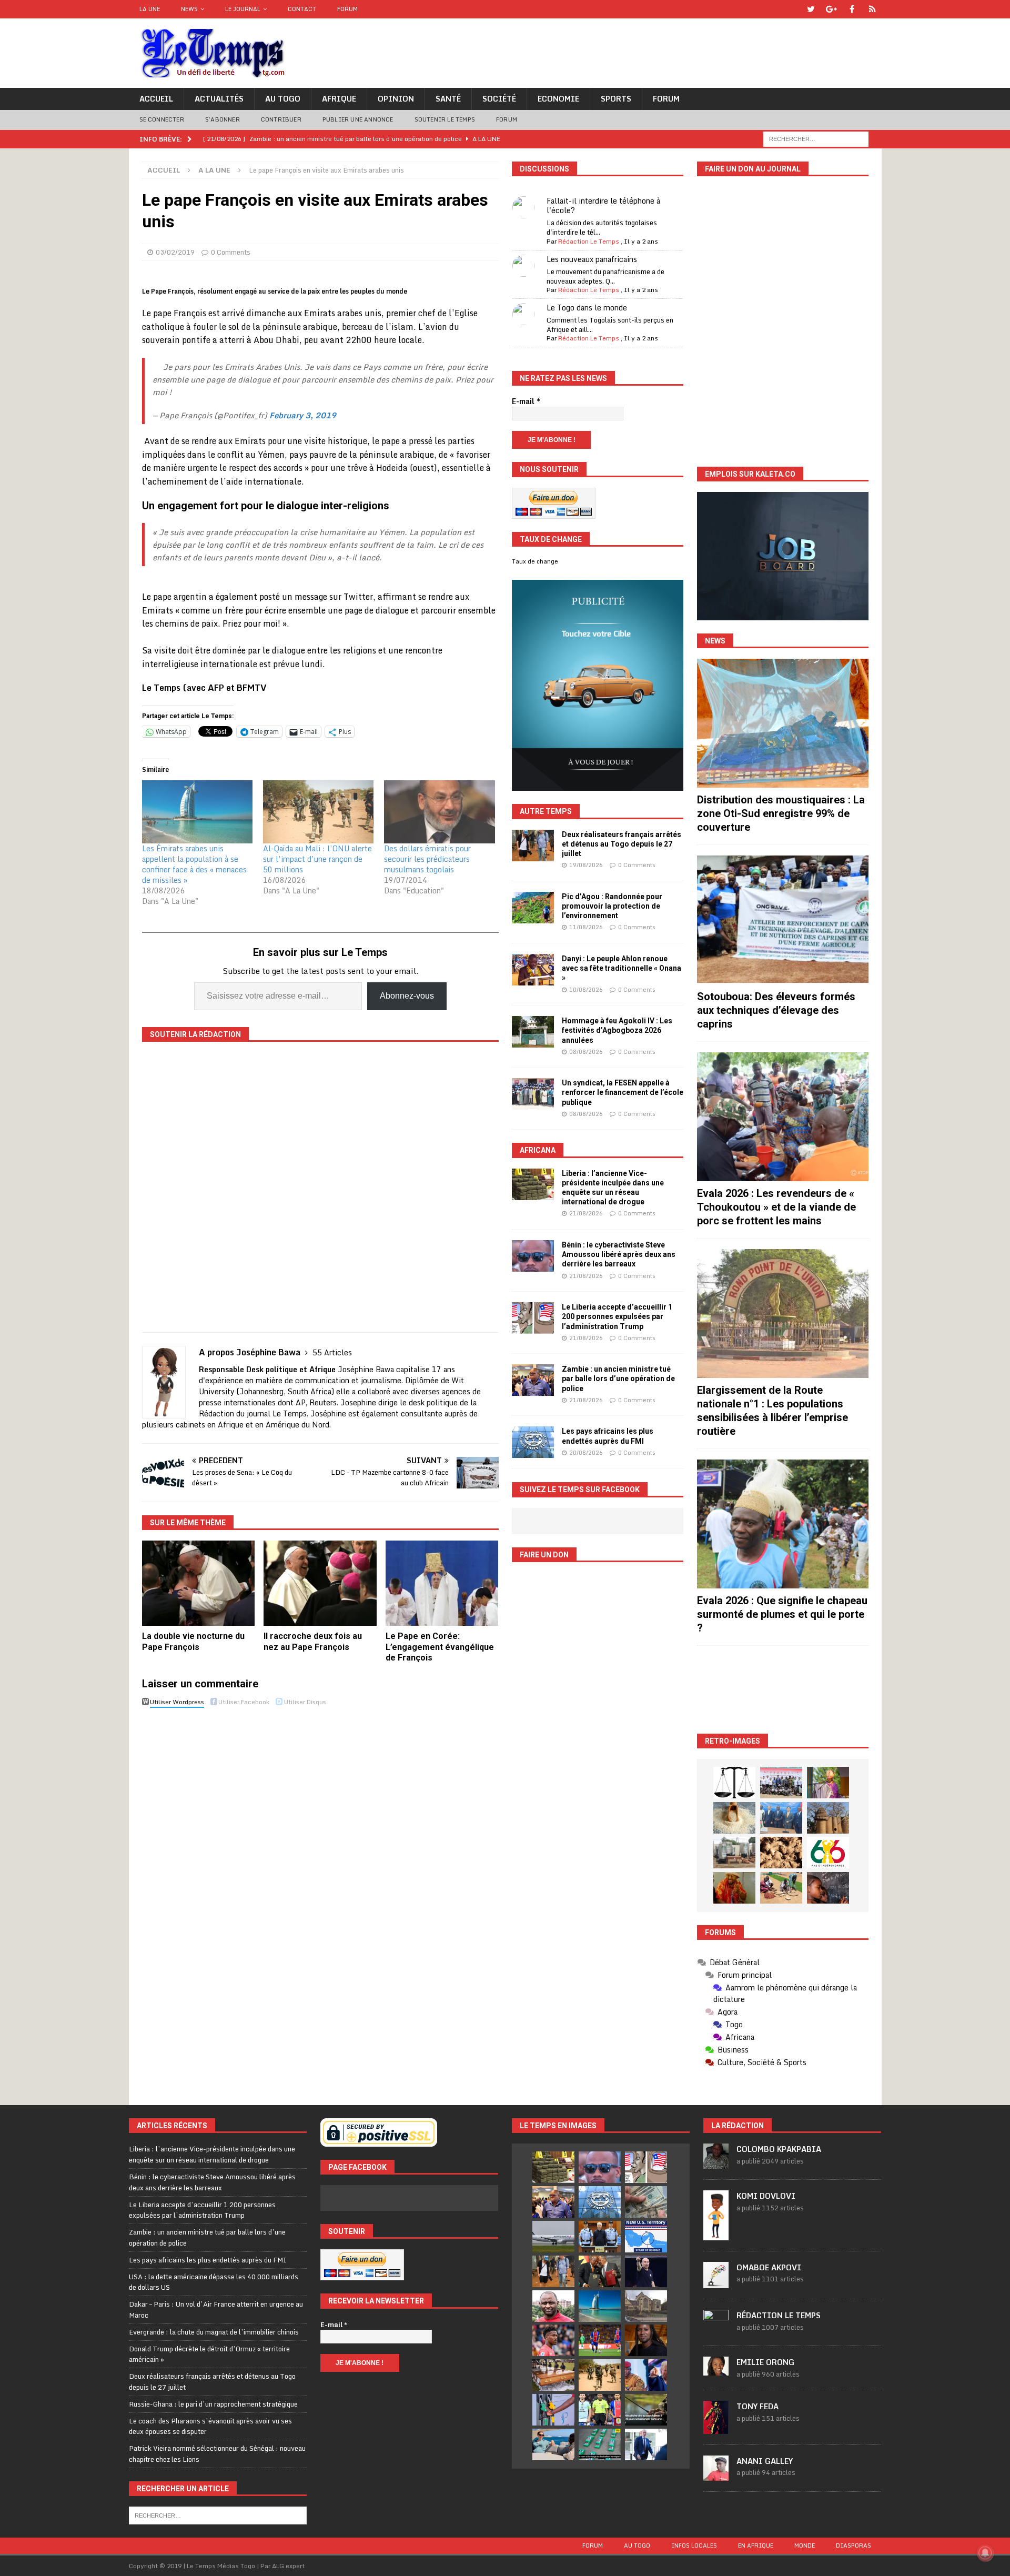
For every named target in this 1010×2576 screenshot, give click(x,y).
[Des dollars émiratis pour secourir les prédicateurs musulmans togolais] (439, 812)
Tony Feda (757, 2406)
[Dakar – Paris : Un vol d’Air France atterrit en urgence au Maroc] (553, 2237)
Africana (538, 1150)
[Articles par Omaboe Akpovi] (716, 2282)
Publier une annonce (358, 119)
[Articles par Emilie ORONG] (716, 2370)
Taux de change (535, 561)
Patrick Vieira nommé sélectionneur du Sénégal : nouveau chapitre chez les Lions (217, 2454)
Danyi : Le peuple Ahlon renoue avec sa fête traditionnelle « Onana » (622, 968)
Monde (805, 2545)
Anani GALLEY (765, 2461)
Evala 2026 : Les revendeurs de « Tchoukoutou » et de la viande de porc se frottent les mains (776, 1207)
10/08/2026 (586, 990)
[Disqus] (320, 1859)
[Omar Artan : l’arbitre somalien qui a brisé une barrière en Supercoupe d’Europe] (600, 2410)
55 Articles (332, 1352)
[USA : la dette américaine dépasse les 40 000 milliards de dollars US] (646, 2202)
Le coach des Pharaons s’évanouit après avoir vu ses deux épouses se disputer (210, 2426)
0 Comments (231, 252)
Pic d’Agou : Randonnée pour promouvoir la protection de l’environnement (612, 906)
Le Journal (243, 9)
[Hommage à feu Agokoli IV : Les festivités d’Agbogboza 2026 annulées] (533, 1032)
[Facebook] (852, 9)
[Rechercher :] (816, 138)
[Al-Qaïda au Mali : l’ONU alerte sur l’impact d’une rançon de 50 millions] (318, 812)
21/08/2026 (586, 1213)
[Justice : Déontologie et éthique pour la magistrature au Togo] (734, 1783)
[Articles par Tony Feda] (716, 2428)
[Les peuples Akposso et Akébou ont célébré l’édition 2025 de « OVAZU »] (734, 1818)
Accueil (156, 99)
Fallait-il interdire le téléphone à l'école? (603, 205)
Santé (448, 99)
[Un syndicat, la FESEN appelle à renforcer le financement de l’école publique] (533, 1094)
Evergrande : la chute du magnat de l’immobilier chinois (214, 2332)
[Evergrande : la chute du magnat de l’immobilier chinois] (600, 2237)
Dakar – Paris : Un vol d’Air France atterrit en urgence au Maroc (216, 2310)
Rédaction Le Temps (589, 241)
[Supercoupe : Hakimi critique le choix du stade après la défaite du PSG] (600, 2340)
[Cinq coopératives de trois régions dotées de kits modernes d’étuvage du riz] (734, 1853)
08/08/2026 (586, 1052)
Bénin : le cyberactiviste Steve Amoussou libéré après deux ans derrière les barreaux (619, 1254)
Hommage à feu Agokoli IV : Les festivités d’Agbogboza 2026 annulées (617, 1030)
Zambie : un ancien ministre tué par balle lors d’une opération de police (618, 1378)
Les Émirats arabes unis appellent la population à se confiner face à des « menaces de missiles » (194, 864)
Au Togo (283, 99)
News (189, 9)
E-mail (526, 401)
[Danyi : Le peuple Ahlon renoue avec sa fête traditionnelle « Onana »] (533, 970)
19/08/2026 (586, 865)
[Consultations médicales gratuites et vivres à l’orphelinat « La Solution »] (781, 1783)
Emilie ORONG (765, 2362)
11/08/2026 (586, 927)
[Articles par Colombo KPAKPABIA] (716, 2164)
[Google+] (831, 9)
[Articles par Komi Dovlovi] (716, 2235)
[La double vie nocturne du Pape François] (199, 1583)
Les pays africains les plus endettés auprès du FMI (208, 2260)
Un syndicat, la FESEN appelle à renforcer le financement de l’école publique (623, 1092)
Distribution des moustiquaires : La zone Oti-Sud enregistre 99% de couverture (781, 813)
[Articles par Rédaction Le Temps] (716, 2329)
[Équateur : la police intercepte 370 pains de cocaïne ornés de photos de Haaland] (600, 2444)
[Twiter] (811, 9)
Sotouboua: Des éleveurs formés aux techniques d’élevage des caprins (776, 1010)
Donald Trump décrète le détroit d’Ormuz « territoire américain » (209, 2354)
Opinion (396, 99)
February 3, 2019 (303, 415)
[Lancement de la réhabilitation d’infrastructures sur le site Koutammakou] (828, 1818)
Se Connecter (162, 119)
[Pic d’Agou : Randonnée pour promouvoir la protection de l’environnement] (533, 908)
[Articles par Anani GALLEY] (716, 2475)
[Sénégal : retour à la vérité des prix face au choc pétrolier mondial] (553, 2410)
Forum (347, 9)
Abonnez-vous (407, 996)
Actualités (219, 99)
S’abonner (223, 119)
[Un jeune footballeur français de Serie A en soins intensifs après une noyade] (553, 2340)
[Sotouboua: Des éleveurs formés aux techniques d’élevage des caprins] (783, 920)
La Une (150, 9)
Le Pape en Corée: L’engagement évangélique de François (440, 1647)
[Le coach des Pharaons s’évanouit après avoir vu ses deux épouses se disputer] (646, 2271)
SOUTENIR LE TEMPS (445, 119)
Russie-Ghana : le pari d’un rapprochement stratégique (213, 2404)
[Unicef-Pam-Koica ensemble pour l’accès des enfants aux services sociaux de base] (781, 1818)
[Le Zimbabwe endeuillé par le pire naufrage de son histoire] (553, 2375)
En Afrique (756, 2545)
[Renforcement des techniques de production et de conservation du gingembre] (781, 1853)
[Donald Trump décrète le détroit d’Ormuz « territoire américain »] (646, 2237)
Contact (302, 9)
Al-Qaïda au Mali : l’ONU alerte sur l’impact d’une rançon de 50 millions (317, 859)
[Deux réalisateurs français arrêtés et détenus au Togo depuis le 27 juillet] (533, 846)
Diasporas (854, 2545)
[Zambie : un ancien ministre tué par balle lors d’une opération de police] (533, 1380)
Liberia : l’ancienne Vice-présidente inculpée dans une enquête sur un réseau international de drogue (212, 2154)
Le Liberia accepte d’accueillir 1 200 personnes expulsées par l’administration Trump (617, 1316)
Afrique (339, 99)
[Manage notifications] (985, 2553)
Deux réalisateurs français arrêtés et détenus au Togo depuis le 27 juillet (622, 844)
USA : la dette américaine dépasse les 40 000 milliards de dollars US (214, 2282)
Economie (558, 99)
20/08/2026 (586, 1453)
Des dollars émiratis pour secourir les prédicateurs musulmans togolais (427, 859)
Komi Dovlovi (766, 2196)
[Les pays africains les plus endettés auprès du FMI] (533, 1442)
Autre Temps (546, 811)
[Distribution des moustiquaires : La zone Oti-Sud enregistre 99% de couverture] (783, 723)
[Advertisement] (783, 1690)
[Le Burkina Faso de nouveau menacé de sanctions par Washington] (646, 2375)
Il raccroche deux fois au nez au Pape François (313, 1642)
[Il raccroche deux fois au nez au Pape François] (320, 1583)
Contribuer (281, 119)
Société (499, 99)
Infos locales (694, 2545)
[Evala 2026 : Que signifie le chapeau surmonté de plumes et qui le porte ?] (783, 1524)
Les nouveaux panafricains (592, 259)
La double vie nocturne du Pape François (193, 1642)
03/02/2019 (175, 252)
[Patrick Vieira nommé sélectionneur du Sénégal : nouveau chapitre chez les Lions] (553, 2306)
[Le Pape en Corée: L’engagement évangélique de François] (442, 1583)
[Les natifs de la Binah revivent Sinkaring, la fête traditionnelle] (781, 1888)
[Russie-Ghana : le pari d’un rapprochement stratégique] (600, 2271)
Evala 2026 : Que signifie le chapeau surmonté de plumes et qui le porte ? (782, 1614)
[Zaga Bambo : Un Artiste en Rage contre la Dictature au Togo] (734, 1888)
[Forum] (872, 9)
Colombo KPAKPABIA (779, 2149)
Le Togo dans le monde (587, 308)
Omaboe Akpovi (769, 2267)
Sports (616, 99)
